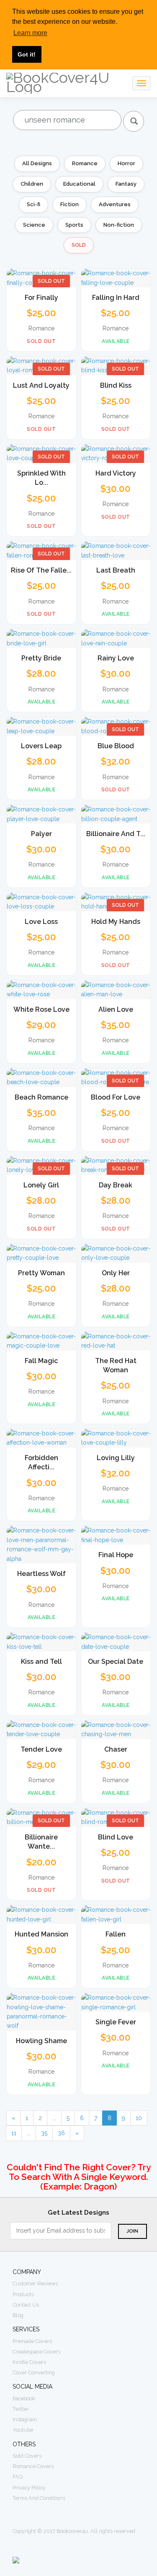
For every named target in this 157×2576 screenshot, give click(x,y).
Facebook (24, 2398)
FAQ (18, 2477)
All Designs (37, 163)
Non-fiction (119, 225)
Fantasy (126, 184)
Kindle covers (29, 2362)
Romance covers (33, 2466)
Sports (74, 225)
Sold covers (27, 2456)
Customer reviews (35, 2283)
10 (139, 2118)
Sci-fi (33, 204)
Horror (126, 163)
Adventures (115, 204)
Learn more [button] (30, 33)
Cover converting (34, 2373)
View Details (41, 276)
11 (14, 2133)
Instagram (25, 2419)
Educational (79, 184)
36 (61, 2133)
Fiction (69, 204)
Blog (18, 2315)
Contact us (26, 2305)
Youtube (23, 2430)
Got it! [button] (27, 54)
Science (34, 225)
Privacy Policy (29, 2488)
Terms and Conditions (39, 2498)
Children (32, 184)
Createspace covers (36, 2352)
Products (23, 2294)
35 (44, 2133)
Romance (85, 163)
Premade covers (32, 2341)
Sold (79, 245)
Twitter (21, 2409)
